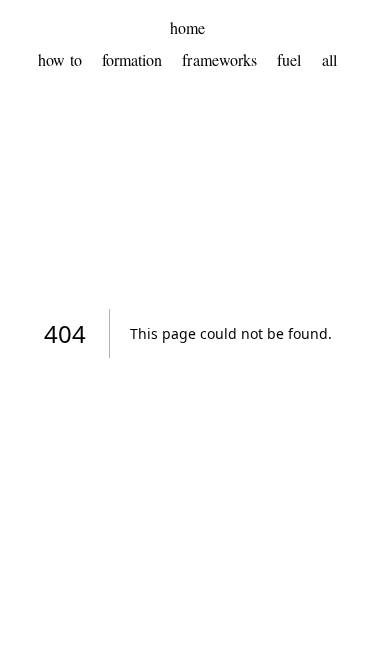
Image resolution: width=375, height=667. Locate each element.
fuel (289, 59)
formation (132, 59)
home (187, 27)
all (329, 59)
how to (59, 59)
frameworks (219, 59)
